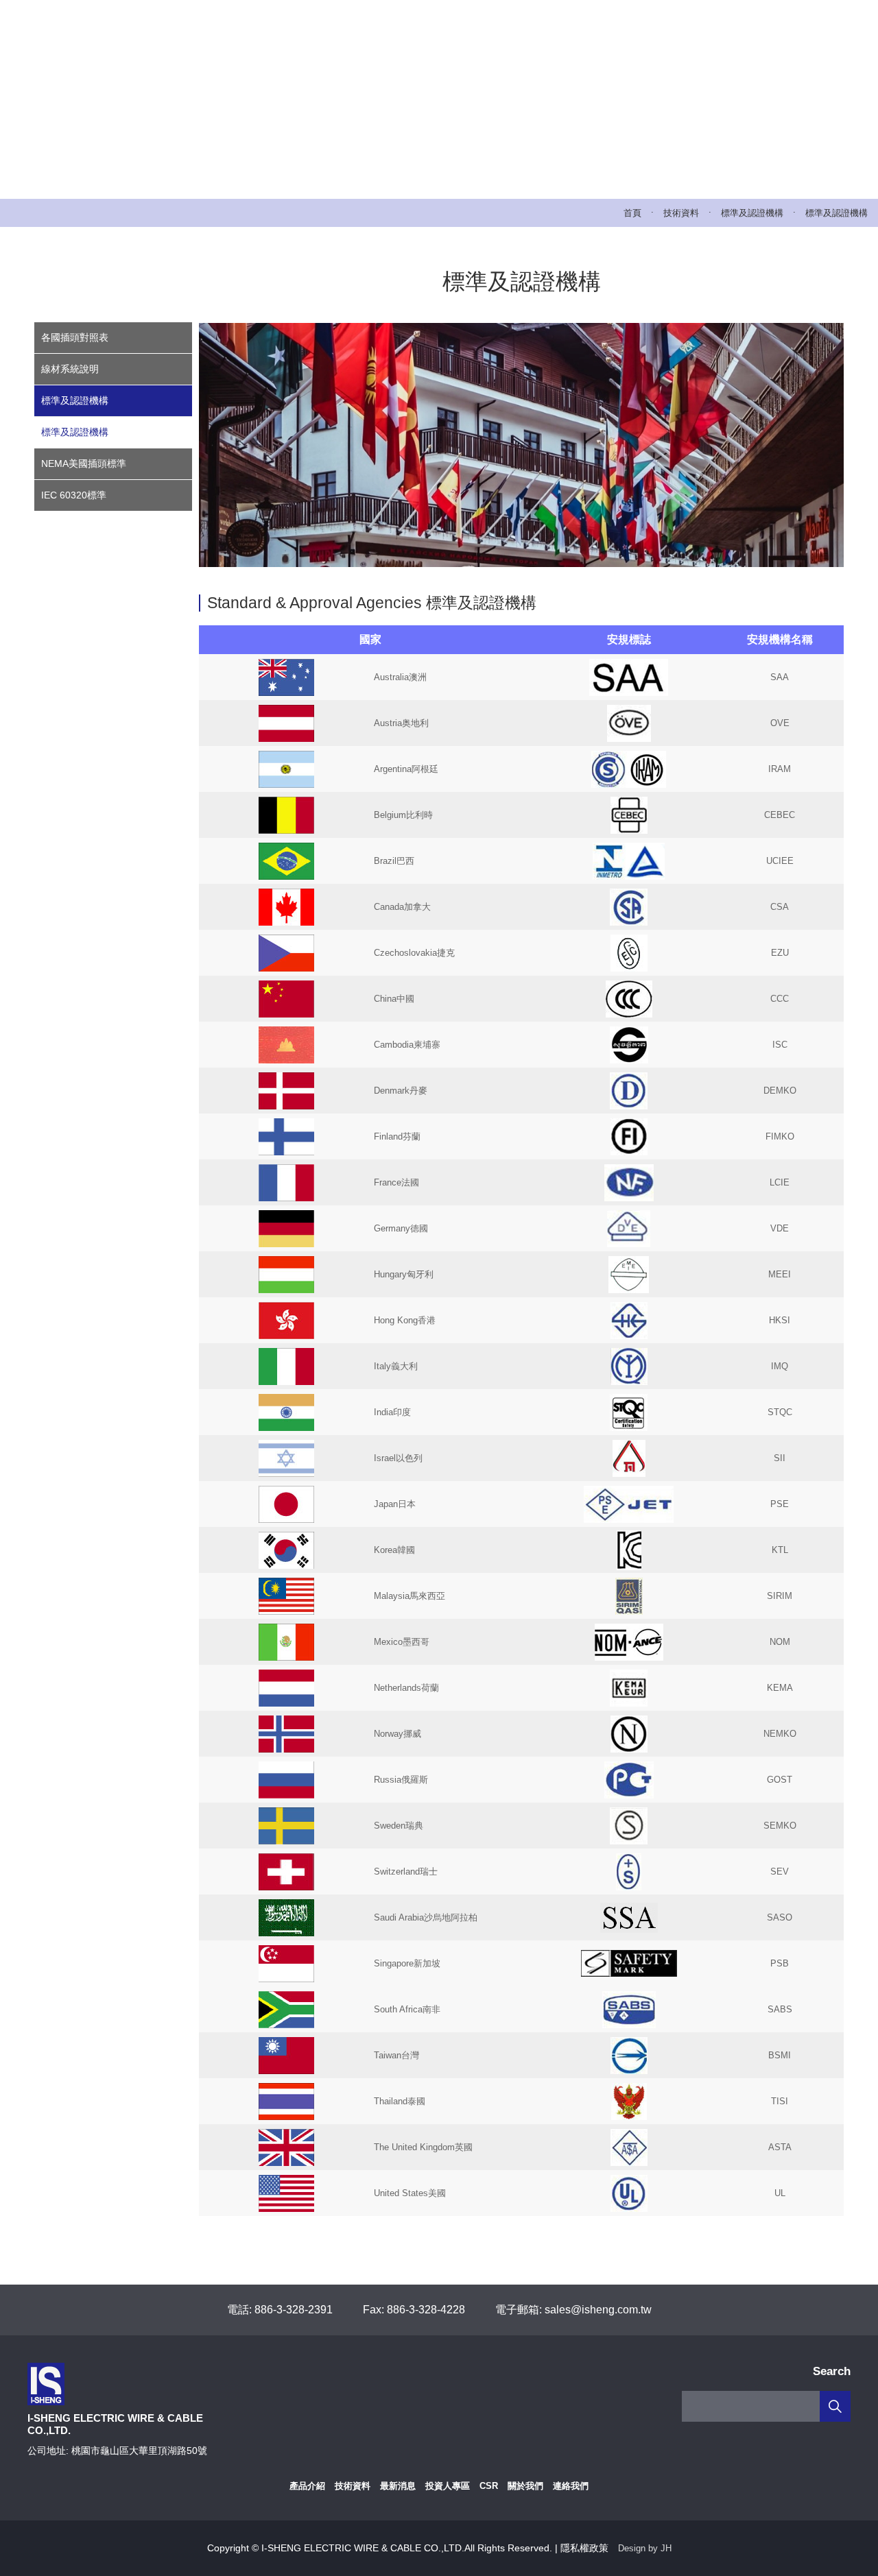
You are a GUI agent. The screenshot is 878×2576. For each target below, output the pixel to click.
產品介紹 (307, 2486)
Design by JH (645, 2548)
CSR (489, 2486)
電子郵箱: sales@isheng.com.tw (573, 2310)
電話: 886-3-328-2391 (280, 2310)
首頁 (632, 213)
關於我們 (525, 2486)
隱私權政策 (584, 2548)
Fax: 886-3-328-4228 (414, 2310)
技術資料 (681, 213)
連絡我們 (571, 2486)
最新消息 (398, 2486)
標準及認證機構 (752, 213)
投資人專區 (448, 2486)
